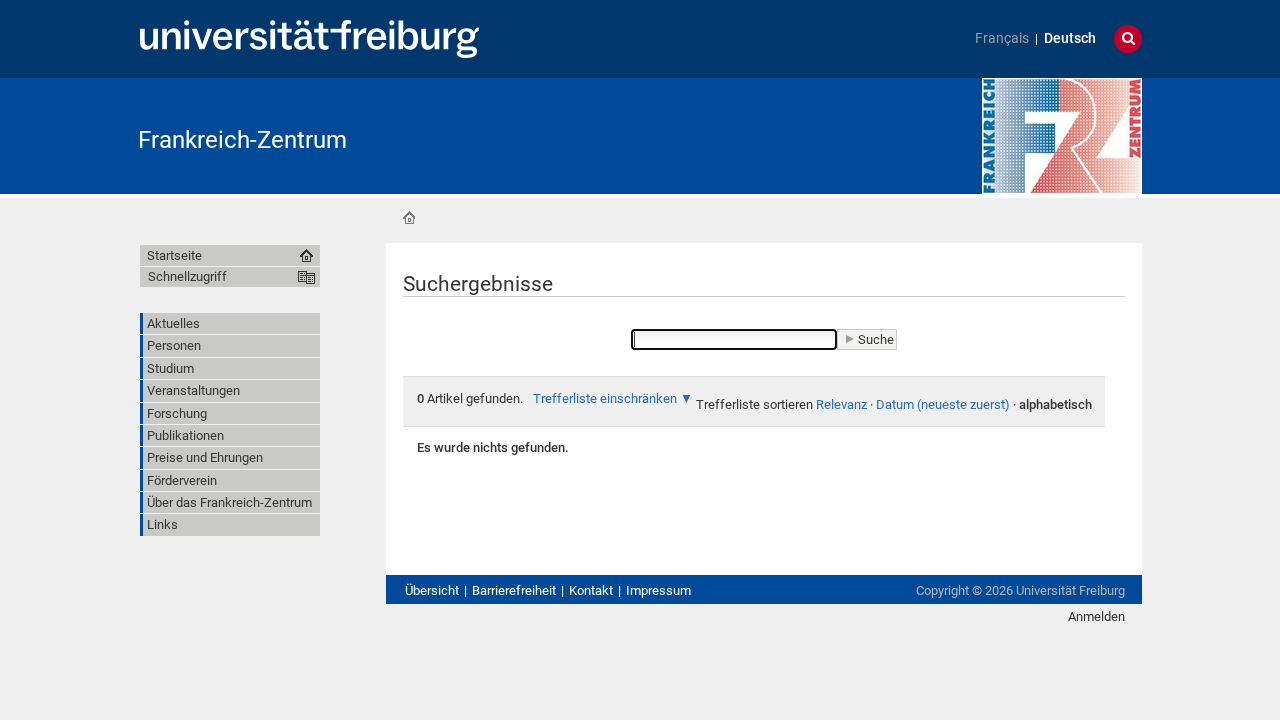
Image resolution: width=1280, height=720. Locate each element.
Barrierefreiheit (514, 590)
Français (1002, 38)
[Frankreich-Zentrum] (1062, 134)
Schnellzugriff (187, 276)
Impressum (658, 590)
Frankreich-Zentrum (242, 140)
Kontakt (591, 590)
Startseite (409, 218)
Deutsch (1070, 38)
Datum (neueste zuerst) (943, 404)
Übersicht (432, 590)
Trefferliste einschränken (605, 398)
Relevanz (841, 404)
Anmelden (1096, 616)
